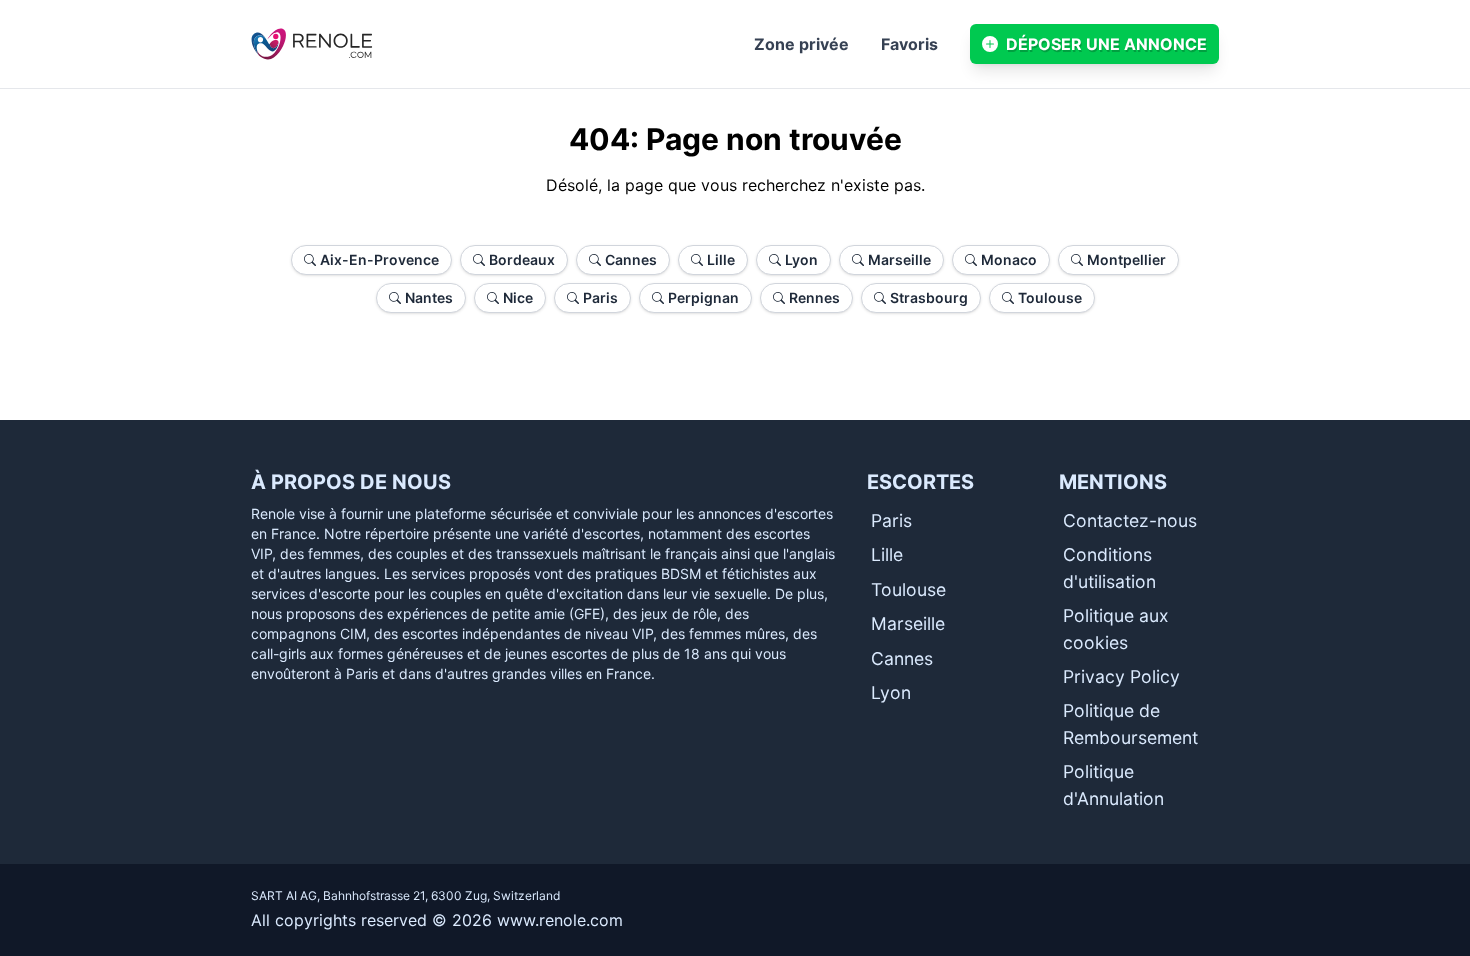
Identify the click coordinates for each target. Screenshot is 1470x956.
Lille (887, 554)
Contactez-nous (1130, 520)
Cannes (902, 658)
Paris (891, 520)
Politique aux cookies (1116, 628)
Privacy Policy (1121, 676)
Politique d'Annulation (1113, 784)
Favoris (909, 44)
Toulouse (908, 589)
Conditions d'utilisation (1109, 567)
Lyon (891, 692)
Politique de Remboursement (1130, 723)
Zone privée (801, 44)
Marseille (908, 623)
